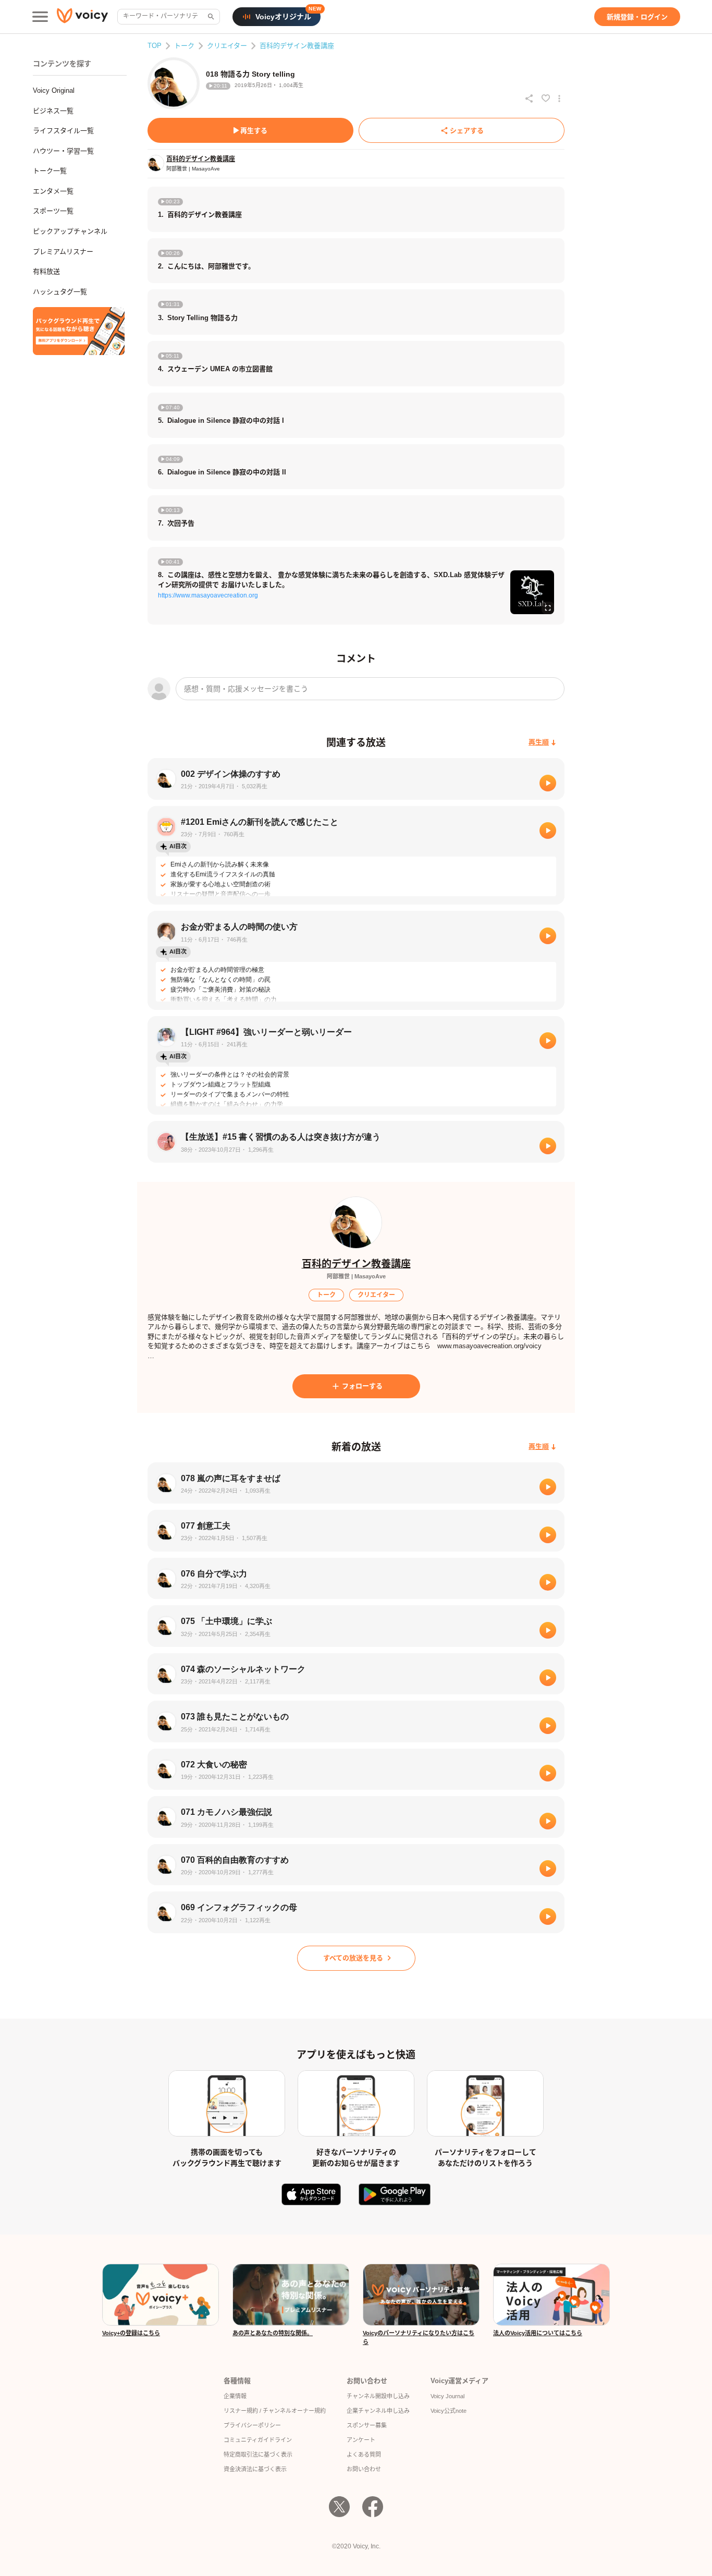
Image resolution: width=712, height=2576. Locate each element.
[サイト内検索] (210, 17)
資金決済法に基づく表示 (255, 2469)
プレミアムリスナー (63, 252)
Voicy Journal (447, 2396)
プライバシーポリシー (252, 2425)
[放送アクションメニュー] (559, 99)
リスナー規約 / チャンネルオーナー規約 (275, 2411)
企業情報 (235, 2396)
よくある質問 (364, 2455)
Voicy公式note (449, 2411)
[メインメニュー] (40, 17)
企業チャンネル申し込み (378, 2411)
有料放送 (46, 271)
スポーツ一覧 (53, 211)
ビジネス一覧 (53, 111)
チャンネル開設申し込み (378, 2396)
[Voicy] (82, 17)
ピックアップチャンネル (70, 231)
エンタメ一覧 (53, 191)
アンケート (361, 2440)
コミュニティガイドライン (258, 2440)
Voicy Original (54, 90)
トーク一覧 (50, 171)
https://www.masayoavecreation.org (208, 595)
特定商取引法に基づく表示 (258, 2455)
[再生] (548, 783)
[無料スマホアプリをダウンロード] (79, 331)
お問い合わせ (364, 2469)
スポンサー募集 (367, 2425)
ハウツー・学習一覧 (63, 151)
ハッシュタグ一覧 (60, 292)
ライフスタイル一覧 (63, 131)
